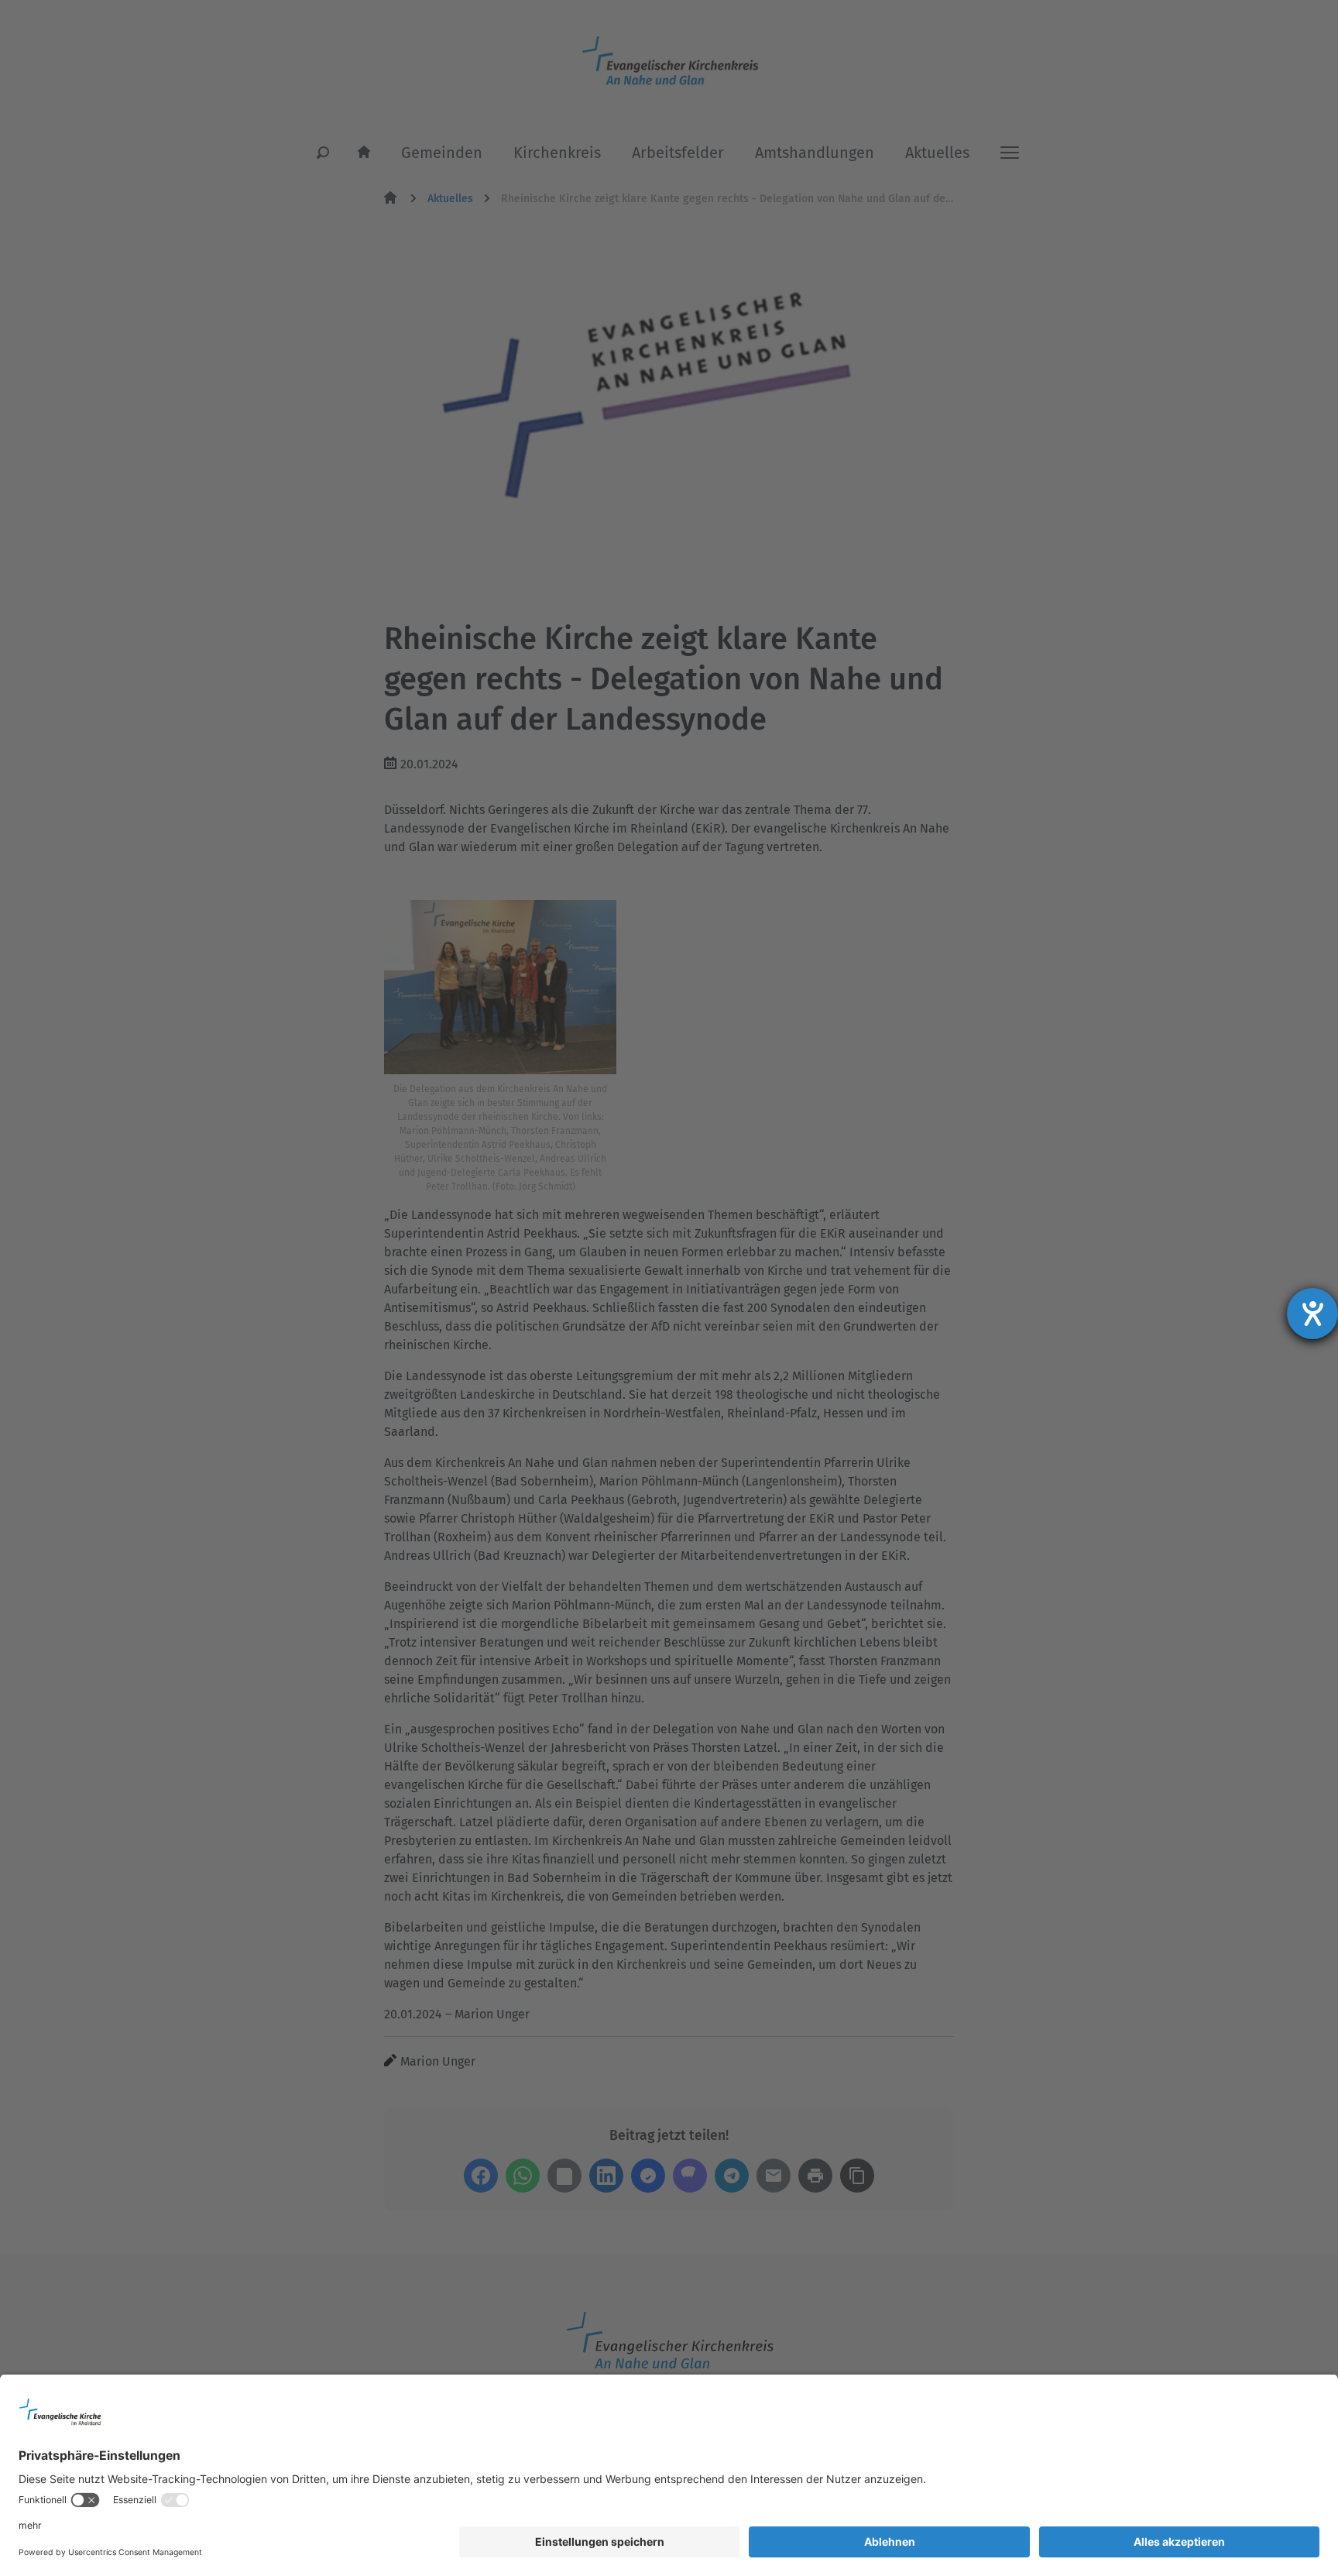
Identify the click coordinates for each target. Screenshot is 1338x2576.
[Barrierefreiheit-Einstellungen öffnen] (1312, 1314)
